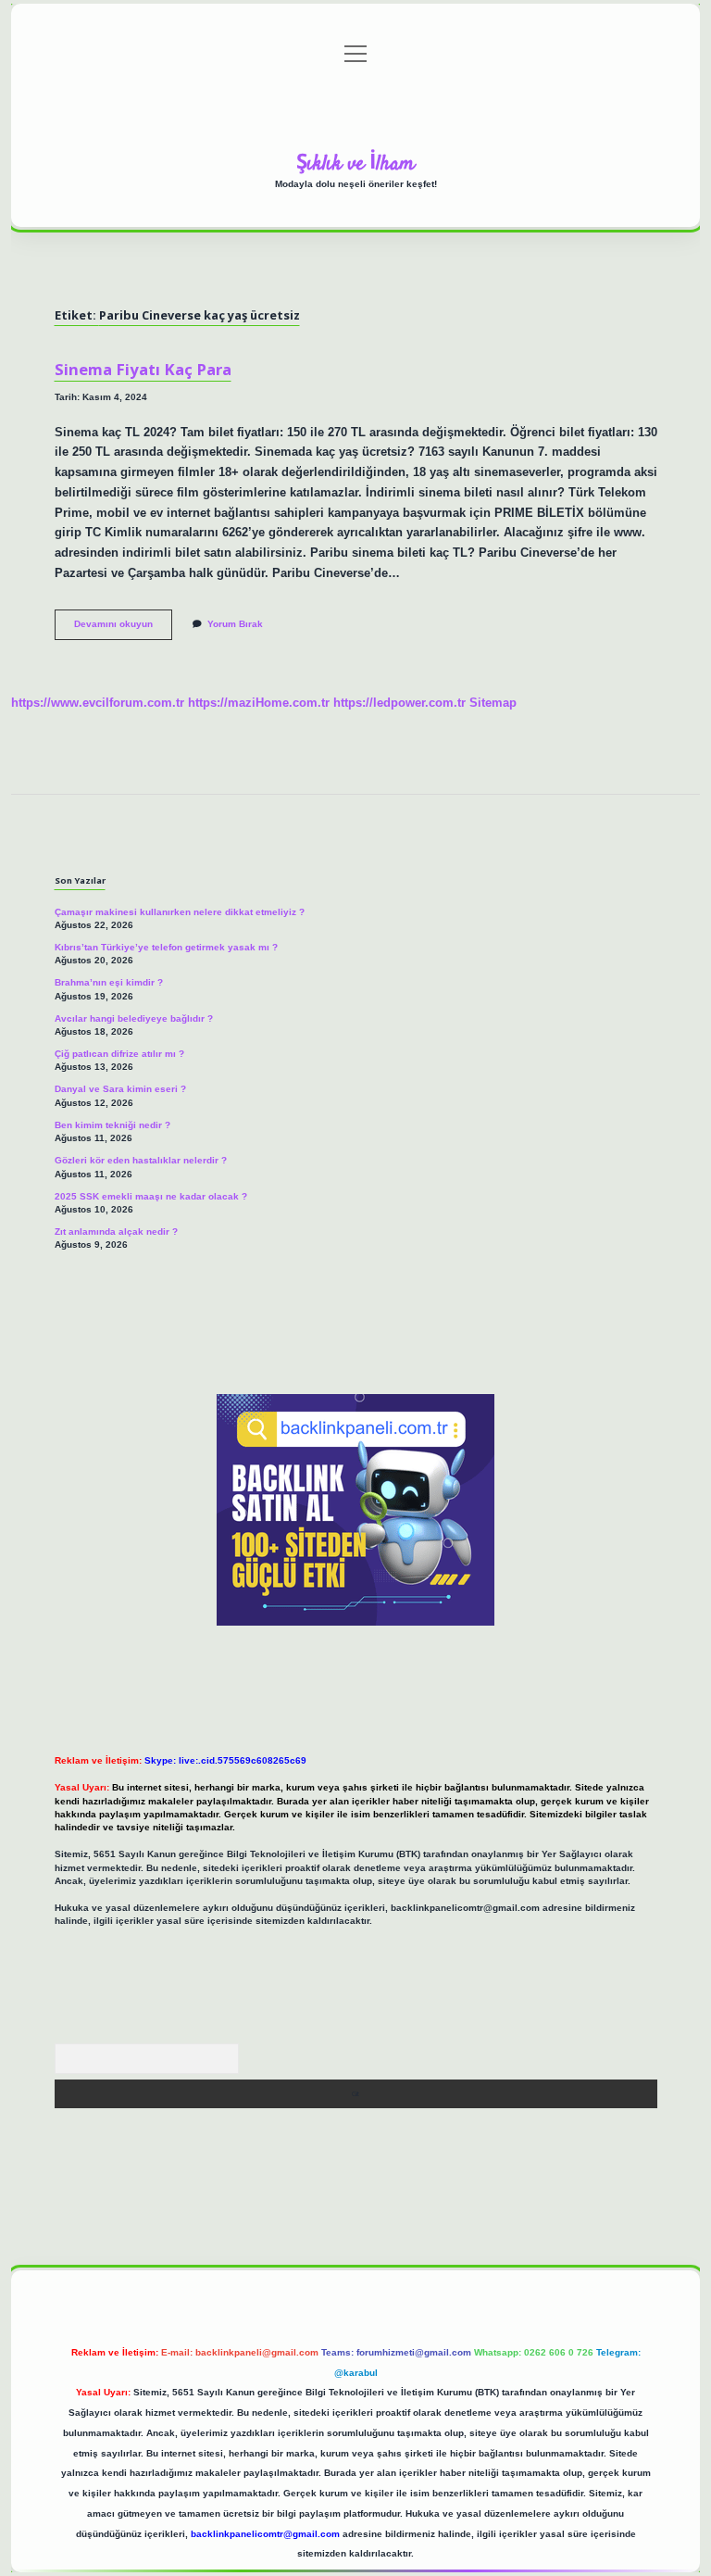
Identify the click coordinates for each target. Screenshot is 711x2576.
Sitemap (493, 703)
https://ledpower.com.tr (399, 703)
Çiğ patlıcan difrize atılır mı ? (119, 1054)
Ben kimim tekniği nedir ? (112, 1125)
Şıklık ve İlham (355, 164)
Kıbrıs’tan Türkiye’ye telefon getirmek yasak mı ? (166, 947)
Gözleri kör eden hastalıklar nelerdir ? (141, 1160)
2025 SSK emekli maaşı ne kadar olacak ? (151, 1196)
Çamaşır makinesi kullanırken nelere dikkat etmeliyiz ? (180, 912)
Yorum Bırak (235, 624)
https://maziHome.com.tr (259, 703)
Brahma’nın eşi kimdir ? (109, 982)
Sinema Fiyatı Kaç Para (143, 369)
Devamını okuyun (123, 628)
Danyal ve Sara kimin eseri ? (120, 1089)
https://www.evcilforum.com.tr (98, 703)
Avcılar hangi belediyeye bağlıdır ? (134, 1018)
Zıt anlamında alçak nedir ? (116, 1231)
